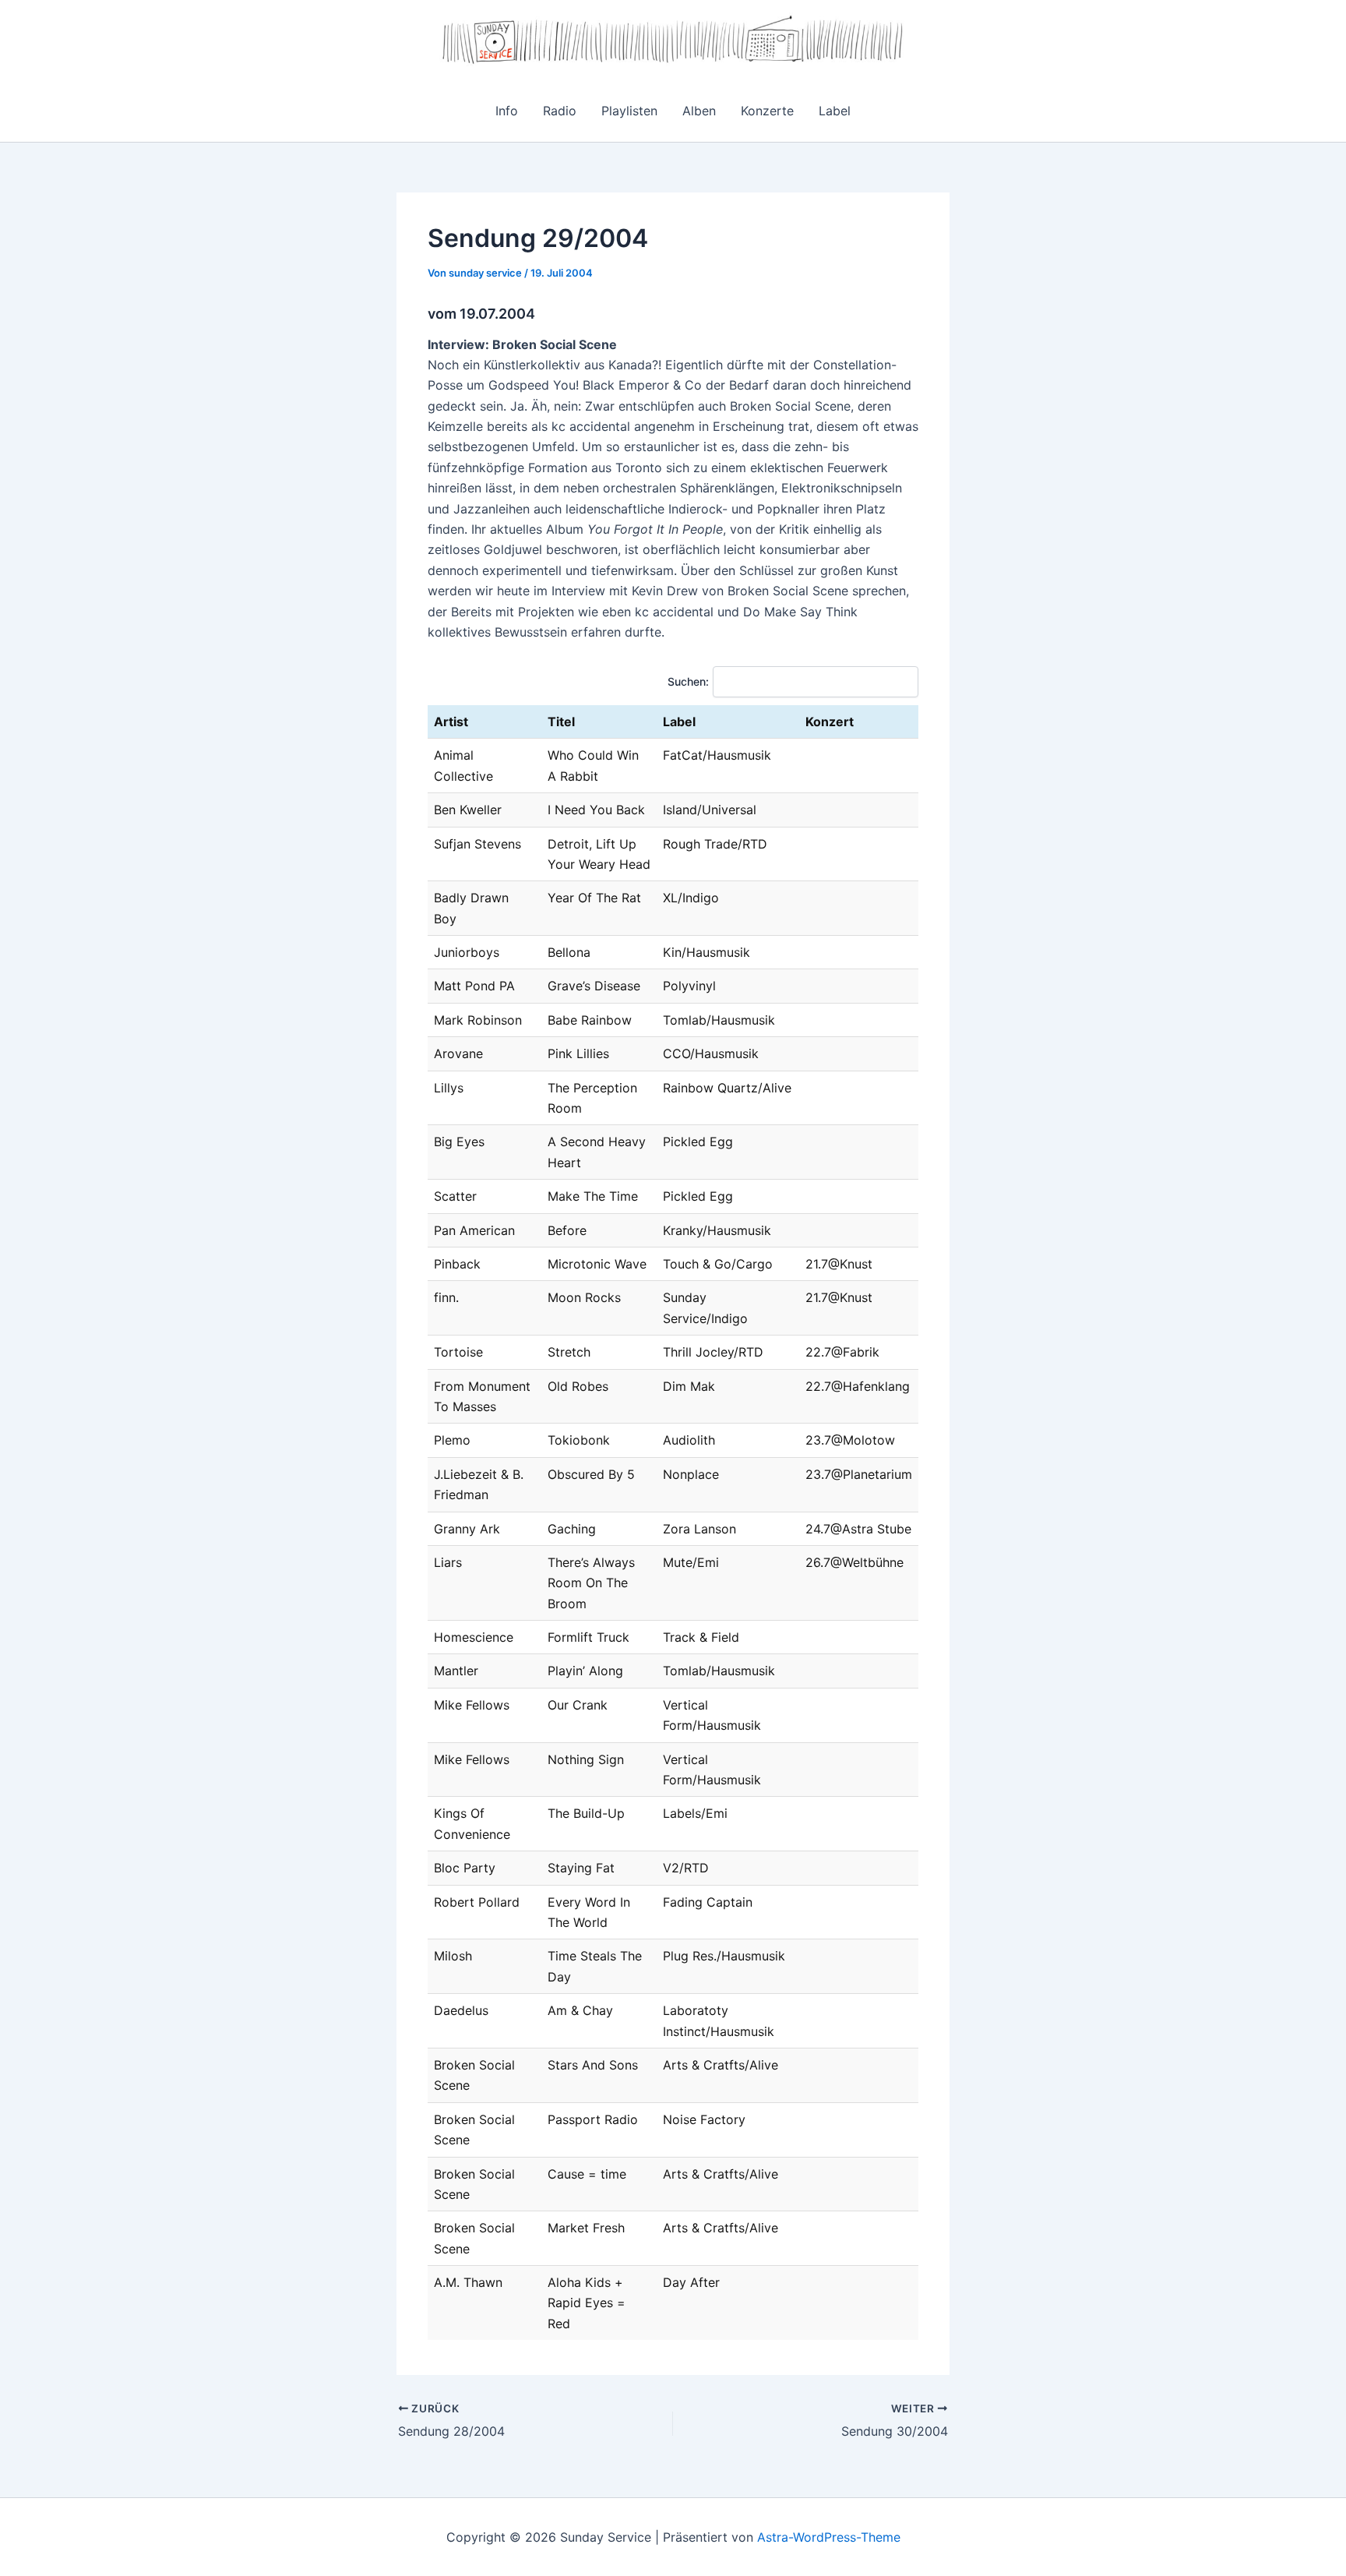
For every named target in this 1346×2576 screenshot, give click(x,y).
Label (835, 111)
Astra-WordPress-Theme (829, 2537)
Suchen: (688, 681)
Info (507, 111)
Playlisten (629, 111)
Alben (699, 111)
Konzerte (767, 111)
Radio (560, 111)
